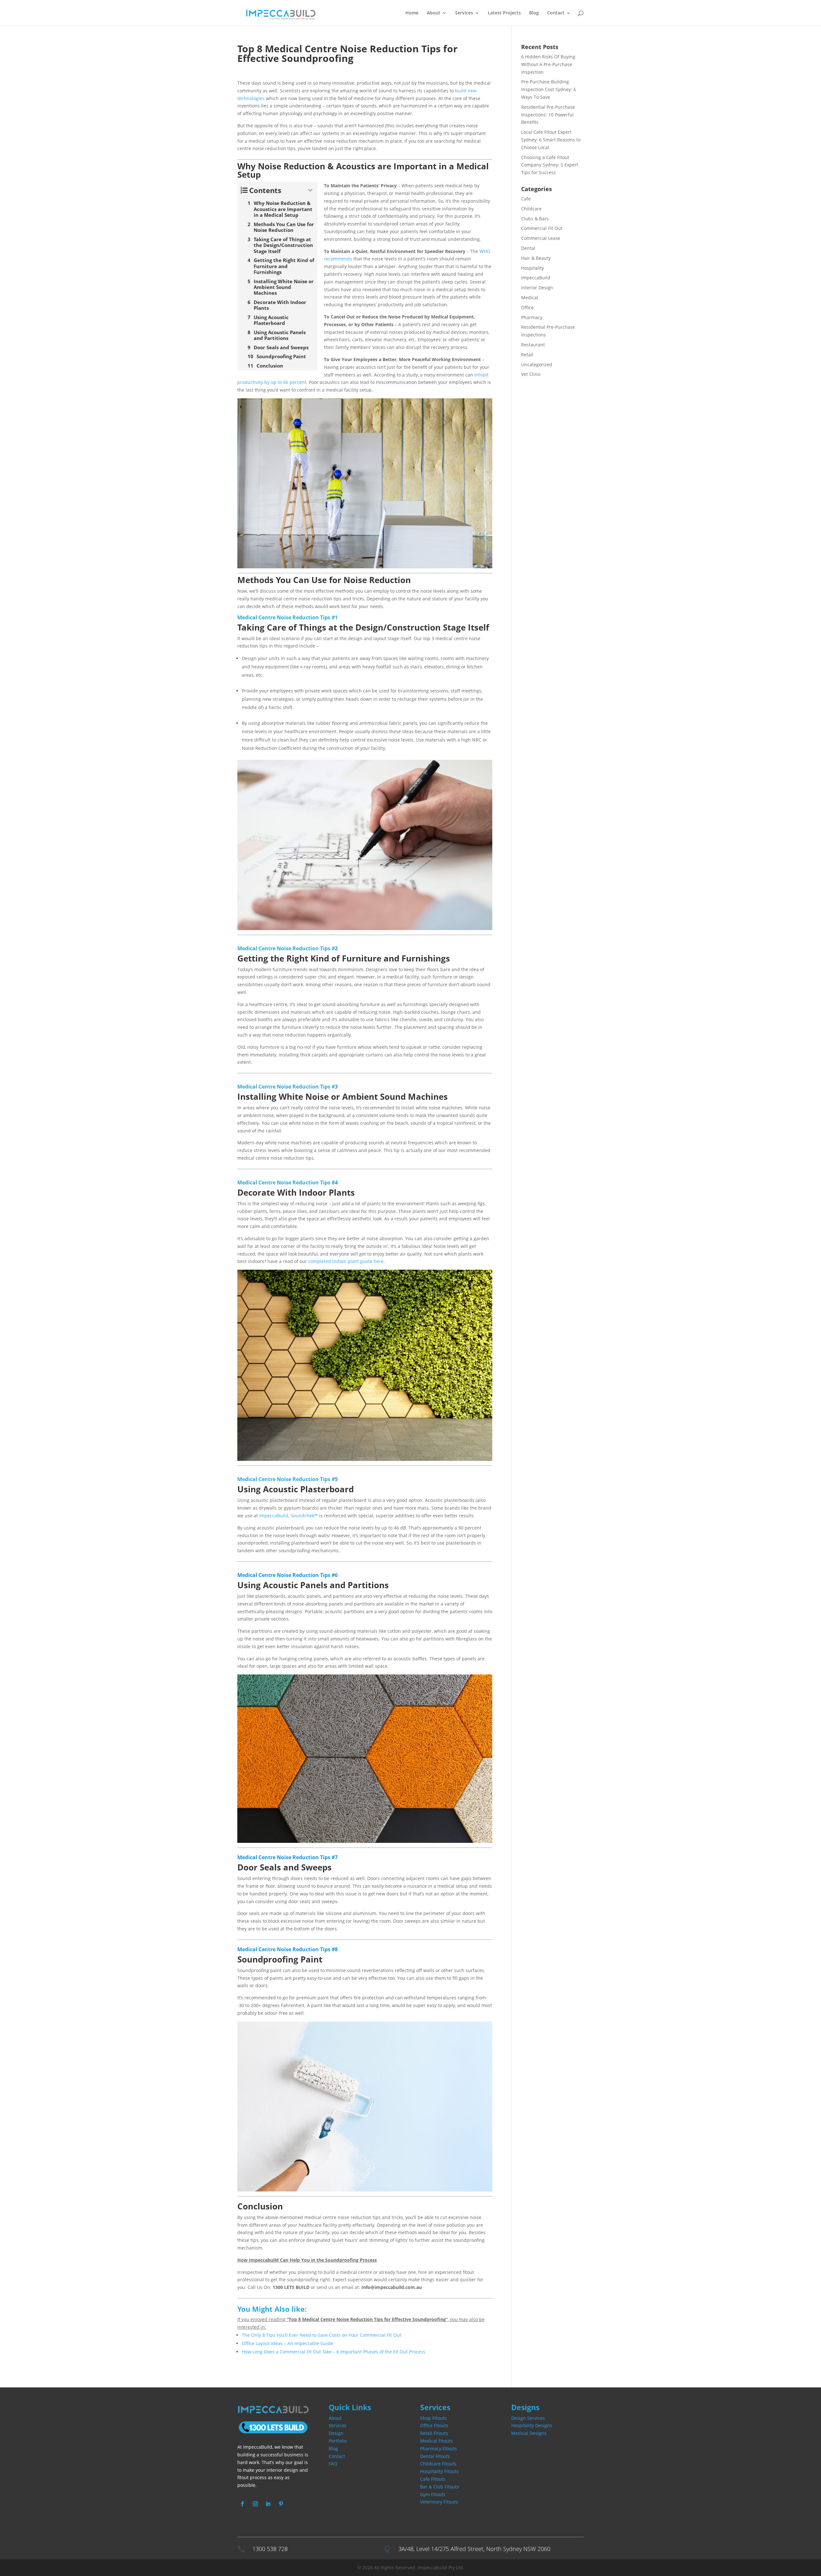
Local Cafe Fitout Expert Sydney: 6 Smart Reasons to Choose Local (551, 140)
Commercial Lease (541, 238)
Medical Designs (529, 2433)
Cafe (526, 199)
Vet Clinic (531, 374)
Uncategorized (537, 364)
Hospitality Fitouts (439, 2471)
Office (527, 307)
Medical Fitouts (436, 2441)
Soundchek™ (304, 1516)
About (434, 13)
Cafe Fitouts (433, 2479)
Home (412, 13)
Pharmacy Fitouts (439, 2449)
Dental (528, 248)
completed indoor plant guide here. (347, 1261)
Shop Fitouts (433, 2418)
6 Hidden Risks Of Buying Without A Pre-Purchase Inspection (548, 64)
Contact (556, 13)
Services (338, 2425)
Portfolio (338, 2441)
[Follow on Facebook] (242, 2504)
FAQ (333, 2464)
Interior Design (537, 288)
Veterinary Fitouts (439, 2502)
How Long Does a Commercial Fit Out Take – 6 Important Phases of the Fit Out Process (334, 2352)
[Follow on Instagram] (255, 2504)
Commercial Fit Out (542, 228)
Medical (530, 297)
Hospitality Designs (532, 2425)
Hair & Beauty (536, 258)
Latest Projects (504, 13)
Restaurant (533, 345)
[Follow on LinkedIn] (268, 2504)
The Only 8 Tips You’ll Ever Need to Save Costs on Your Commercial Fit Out (322, 2335)
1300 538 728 (270, 2549)
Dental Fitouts (435, 2456)
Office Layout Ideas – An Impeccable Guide (288, 2343)
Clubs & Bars (535, 219)
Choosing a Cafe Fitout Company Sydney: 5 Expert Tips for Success (550, 165)
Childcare (531, 209)
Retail (527, 355)
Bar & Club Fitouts (440, 2487)
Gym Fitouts (433, 2494)
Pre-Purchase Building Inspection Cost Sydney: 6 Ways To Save (549, 89)
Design (336, 2433)
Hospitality (533, 268)
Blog (534, 13)
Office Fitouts (434, 2425)
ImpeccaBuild (274, 1516)
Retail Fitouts (434, 2433)
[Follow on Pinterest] (281, 2504)
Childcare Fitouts (438, 2464)
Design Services (528, 2418)
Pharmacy (532, 317)
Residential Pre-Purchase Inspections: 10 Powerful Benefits (548, 115)
